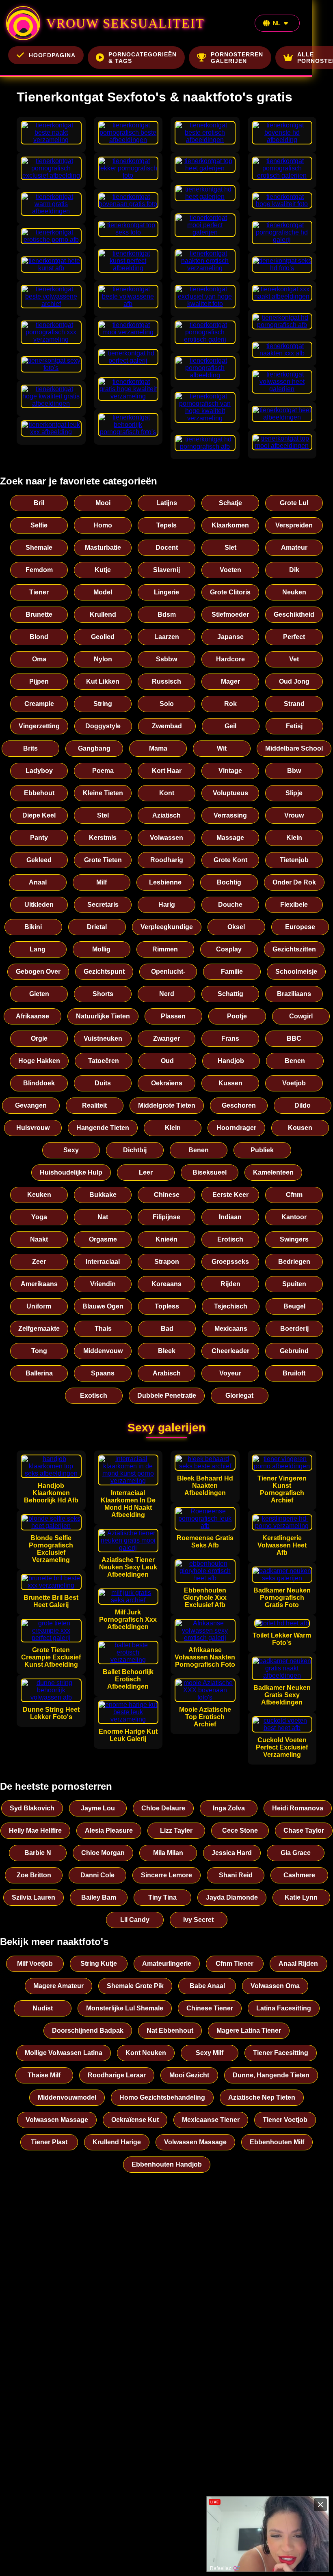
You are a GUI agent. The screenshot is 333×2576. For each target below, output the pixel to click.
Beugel (294, 1306)
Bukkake (103, 1195)
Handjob (231, 1061)
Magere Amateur (58, 1986)
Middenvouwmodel (67, 2097)
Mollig (101, 949)
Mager (230, 681)
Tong (39, 1351)
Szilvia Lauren (34, 1897)
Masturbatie (103, 548)
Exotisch (94, 1396)
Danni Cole (97, 1875)
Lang (38, 949)
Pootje (237, 1016)
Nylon (103, 659)
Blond (39, 637)
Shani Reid (236, 1875)
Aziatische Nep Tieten (262, 2097)
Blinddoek (39, 1083)
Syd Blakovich (32, 1808)
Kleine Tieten (103, 793)
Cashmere (299, 1875)
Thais (103, 1329)
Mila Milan (168, 1853)
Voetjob (294, 1083)
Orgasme (103, 1239)
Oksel (236, 927)
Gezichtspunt (104, 972)
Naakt (39, 1239)
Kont (167, 793)
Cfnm (294, 1195)
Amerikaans (39, 1284)
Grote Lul (294, 503)
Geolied (103, 637)
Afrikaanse (32, 1016)
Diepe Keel (39, 815)
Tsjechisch (231, 1306)
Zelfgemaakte (39, 1329)
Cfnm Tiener (235, 1964)
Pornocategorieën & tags (143, 58)
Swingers (294, 1239)
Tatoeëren (104, 1061)
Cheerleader (230, 1351)
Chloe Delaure (163, 1808)
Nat (103, 1217)
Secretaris (103, 905)
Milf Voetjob (35, 1964)
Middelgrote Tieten (167, 1105)
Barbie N (38, 1853)
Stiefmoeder (230, 614)
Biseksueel (210, 1172)
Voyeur (230, 1373)
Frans (230, 1038)
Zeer (39, 1262)
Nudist (43, 2008)
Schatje (230, 503)
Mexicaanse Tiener (211, 2120)
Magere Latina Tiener (249, 2030)
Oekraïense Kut (135, 2120)
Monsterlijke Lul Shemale (125, 2008)
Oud (167, 1061)
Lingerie (166, 592)
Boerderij (294, 1329)
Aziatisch (166, 815)
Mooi (103, 503)
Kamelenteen (273, 1172)
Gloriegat (239, 1396)
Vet (294, 659)
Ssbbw (166, 659)
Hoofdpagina (52, 55)
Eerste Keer (230, 1195)
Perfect (294, 637)
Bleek (167, 1351)
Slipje (294, 793)
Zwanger (166, 1038)
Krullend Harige (117, 2142)
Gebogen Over (38, 972)
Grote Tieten (103, 860)
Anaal (38, 882)
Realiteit (94, 1105)
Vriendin (103, 1284)
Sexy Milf (210, 2053)
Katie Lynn (301, 1897)
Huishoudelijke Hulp (71, 1172)
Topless (167, 1306)
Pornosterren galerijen (237, 58)
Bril (39, 503)
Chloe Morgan (103, 1853)
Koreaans (166, 1284)
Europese (300, 927)
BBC (294, 1038)
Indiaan (230, 1217)
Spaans (103, 1373)
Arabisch (167, 1373)
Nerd (167, 994)
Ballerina (39, 1373)
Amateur (294, 548)
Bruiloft (294, 1373)
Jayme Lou (98, 1808)
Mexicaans (231, 1329)
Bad (167, 1329)
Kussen (230, 1083)
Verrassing (230, 815)
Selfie (39, 525)
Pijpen (39, 681)
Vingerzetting (39, 726)
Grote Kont (230, 860)
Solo (167, 704)
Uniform (39, 1306)
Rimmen (165, 949)
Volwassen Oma (275, 1986)
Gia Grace (296, 1853)
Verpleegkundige (167, 927)
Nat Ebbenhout (170, 2030)
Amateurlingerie (167, 1964)
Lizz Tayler (176, 1830)
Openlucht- (168, 972)
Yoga (39, 1217)
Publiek (262, 1150)
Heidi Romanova (298, 1808)
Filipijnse (166, 1217)
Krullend (103, 614)
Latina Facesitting (284, 2008)
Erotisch (230, 1239)
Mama (158, 748)
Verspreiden (294, 525)
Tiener (39, 592)
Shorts (103, 994)
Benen (295, 1061)
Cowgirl (301, 1016)
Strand (294, 704)
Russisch (166, 681)
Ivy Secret (198, 1920)
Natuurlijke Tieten (103, 1016)
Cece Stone (240, 1830)
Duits (103, 1083)
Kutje (103, 570)
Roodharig (167, 860)
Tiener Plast (49, 2142)
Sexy (71, 1150)
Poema (103, 771)
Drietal (97, 927)
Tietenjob (294, 860)
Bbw (294, 771)
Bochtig (229, 882)
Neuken (294, 592)
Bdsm (167, 614)
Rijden (230, 1284)
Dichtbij (135, 1150)
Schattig (230, 994)
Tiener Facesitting (281, 2053)
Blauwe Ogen (103, 1306)
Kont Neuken (146, 2053)
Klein (294, 838)
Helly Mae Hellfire (35, 1830)
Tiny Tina (162, 1897)
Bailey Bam (99, 1897)
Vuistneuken (103, 1038)
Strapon (167, 1262)
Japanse (230, 637)
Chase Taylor (304, 1830)
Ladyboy (39, 771)
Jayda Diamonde (232, 1897)
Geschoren (239, 1105)
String (103, 704)
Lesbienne (165, 882)
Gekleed (39, 860)
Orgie (39, 1038)
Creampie (39, 704)
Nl (277, 23)
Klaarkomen (230, 525)
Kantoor (294, 1217)
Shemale (39, 548)
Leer (146, 1172)
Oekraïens (167, 1083)
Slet (230, 548)
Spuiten (294, 1284)
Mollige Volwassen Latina (64, 2053)
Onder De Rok (294, 882)
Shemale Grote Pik (135, 1986)
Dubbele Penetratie (167, 1396)
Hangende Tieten (103, 1128)
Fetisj (294, 726)
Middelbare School (294, 748)
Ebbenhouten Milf (277, 2142)
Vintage (230, 771)
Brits (30, 748)
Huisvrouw (33, 1128)
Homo (103, 525)
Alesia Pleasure (109, 1830)
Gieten (39, 994)
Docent (167, 548)
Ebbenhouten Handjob (167, 2164)
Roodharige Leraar (117, 2075)
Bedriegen (294, 1262)
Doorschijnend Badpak (88, 2030)
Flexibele (294, 905)
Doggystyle (103, 726)
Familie (232, 972)
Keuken (39, 1195)
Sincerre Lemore (166, 1875)
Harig (167, 905)
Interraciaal (103, 1262)
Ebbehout (39, 793)
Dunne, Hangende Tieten (271, 2075)
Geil (230, 726)
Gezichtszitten (294, 949)
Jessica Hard (232, 1853)
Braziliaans (294, 994)
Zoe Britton (34, 1875)
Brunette (39, 614)
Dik (294, 570)
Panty (39, 838)
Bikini (33, 927)
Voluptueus (230, 793)
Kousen (300, 1128)
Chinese (167, 1195)
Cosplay (229, 949)
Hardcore (230, 659)
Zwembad (167, 726)
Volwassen (166, 838)
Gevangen (31, 1105)
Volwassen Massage (57, 2120)
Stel (103, 815)
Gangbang (94, 748)
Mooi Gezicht (189, 2075)
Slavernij (166, 570)
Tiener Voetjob (285, 2120)
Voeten (230, 570)
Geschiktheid (294, 614)
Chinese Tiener (210, 2008)
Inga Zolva (229, 1808)
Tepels (166, 525)
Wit (222, 748)
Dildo (303, 1105)
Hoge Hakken (39, 1061)
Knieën (166, 1239)
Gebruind (294, 1351)
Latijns (167, 503)
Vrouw (294, 815)
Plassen (173, 1016)
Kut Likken (103, 681)
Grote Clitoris (230, 592)
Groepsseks (230, 1262)
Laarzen (167, 637)
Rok (230, 704)
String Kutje (99, 1964)
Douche (230, 905)
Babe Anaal (207, 1986)
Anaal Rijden (298, 1964)
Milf (102, 882)
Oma (39, 659)
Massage (230, 838)
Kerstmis (103, 838)
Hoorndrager (236, 1128)
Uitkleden (39, 905)
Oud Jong (294, 681)
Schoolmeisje (296, 972)
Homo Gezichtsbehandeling (162, 2097)
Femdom (39, 570)
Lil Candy (135, 1920)
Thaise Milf (44, 2075)
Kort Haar (167, 771)
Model (103, 592)
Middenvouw (103, 1351)
